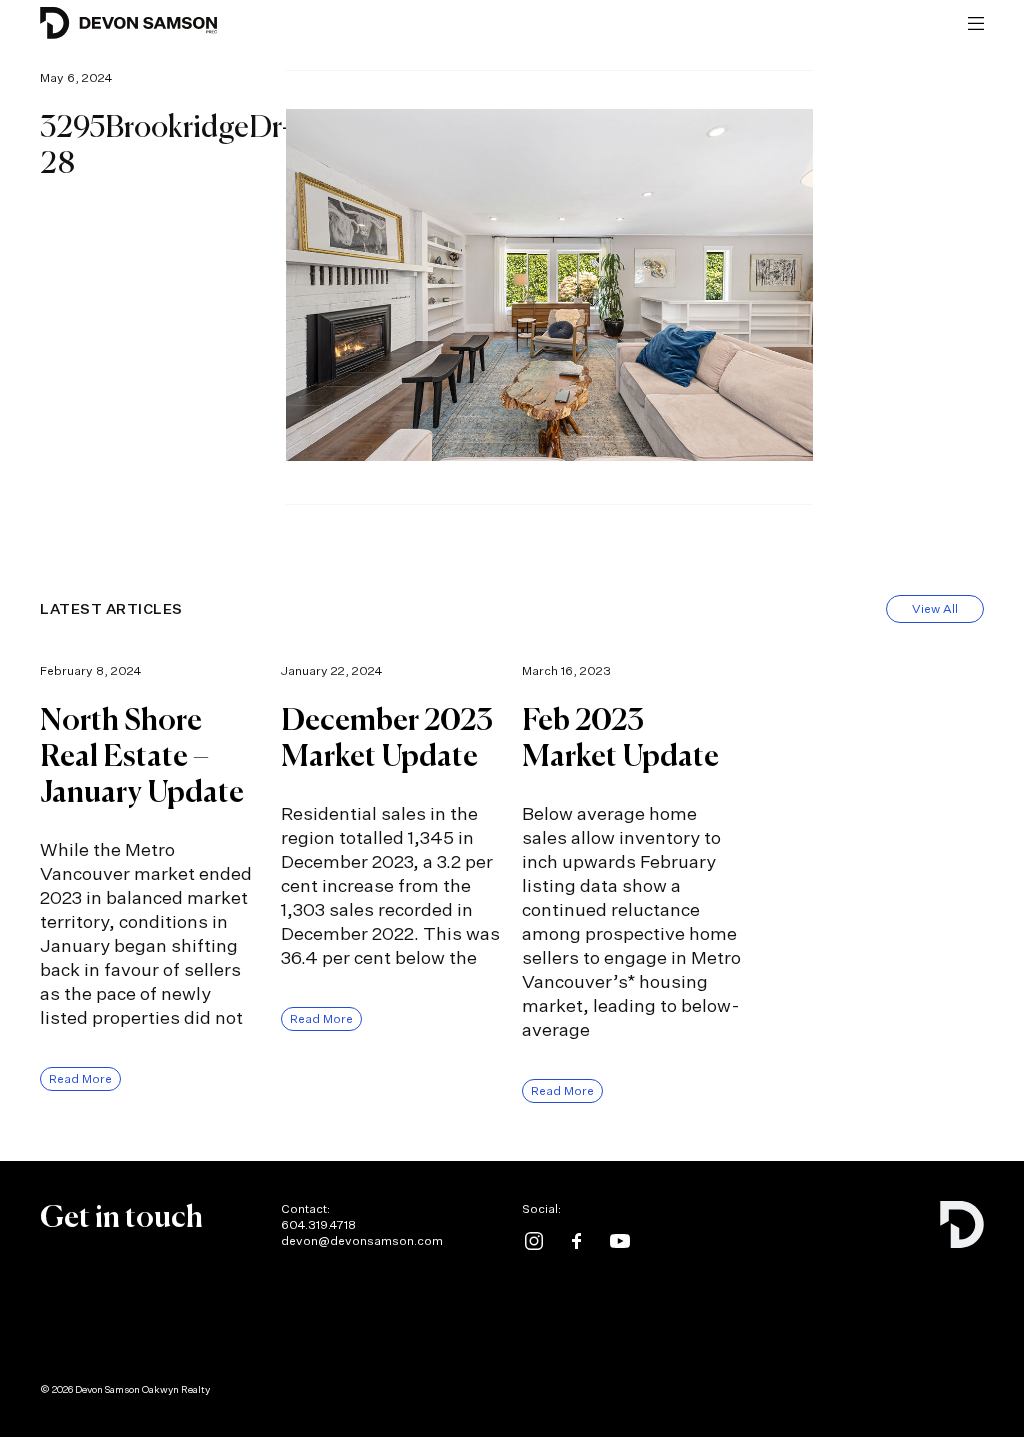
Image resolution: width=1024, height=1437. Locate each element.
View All (935, 608)
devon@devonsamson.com (362, 1240)
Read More (80, 1078)
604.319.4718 (318, 1224)
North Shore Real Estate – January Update (142, 758)
